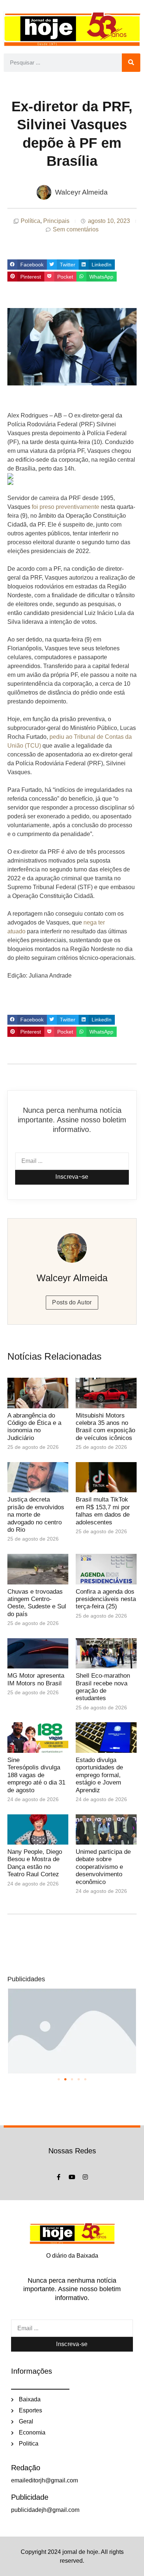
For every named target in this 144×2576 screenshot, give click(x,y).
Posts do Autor (72, 1302)
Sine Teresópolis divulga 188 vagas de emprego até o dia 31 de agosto (36, 1775)
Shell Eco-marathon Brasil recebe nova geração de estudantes (103, 1687)
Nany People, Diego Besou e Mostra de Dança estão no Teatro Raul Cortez (35, 1863)
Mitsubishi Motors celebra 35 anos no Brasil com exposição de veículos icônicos (105, 1427)
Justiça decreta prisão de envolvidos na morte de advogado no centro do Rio (36, 1515)
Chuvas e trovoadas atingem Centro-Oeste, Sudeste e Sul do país (37, 1603)
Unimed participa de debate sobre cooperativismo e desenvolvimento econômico (103, 1867)
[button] (27, 265)
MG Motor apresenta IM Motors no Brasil (36, 1679)
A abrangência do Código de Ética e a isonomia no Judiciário (34, 1427)
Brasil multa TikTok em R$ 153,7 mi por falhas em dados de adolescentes (103, 1511)
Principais (56, 221)
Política (30, 221)
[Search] (131, 63)
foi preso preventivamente (66, 507)
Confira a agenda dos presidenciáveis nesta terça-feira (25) (106, 1599)
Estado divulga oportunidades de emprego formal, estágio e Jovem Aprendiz (99, 1775)
